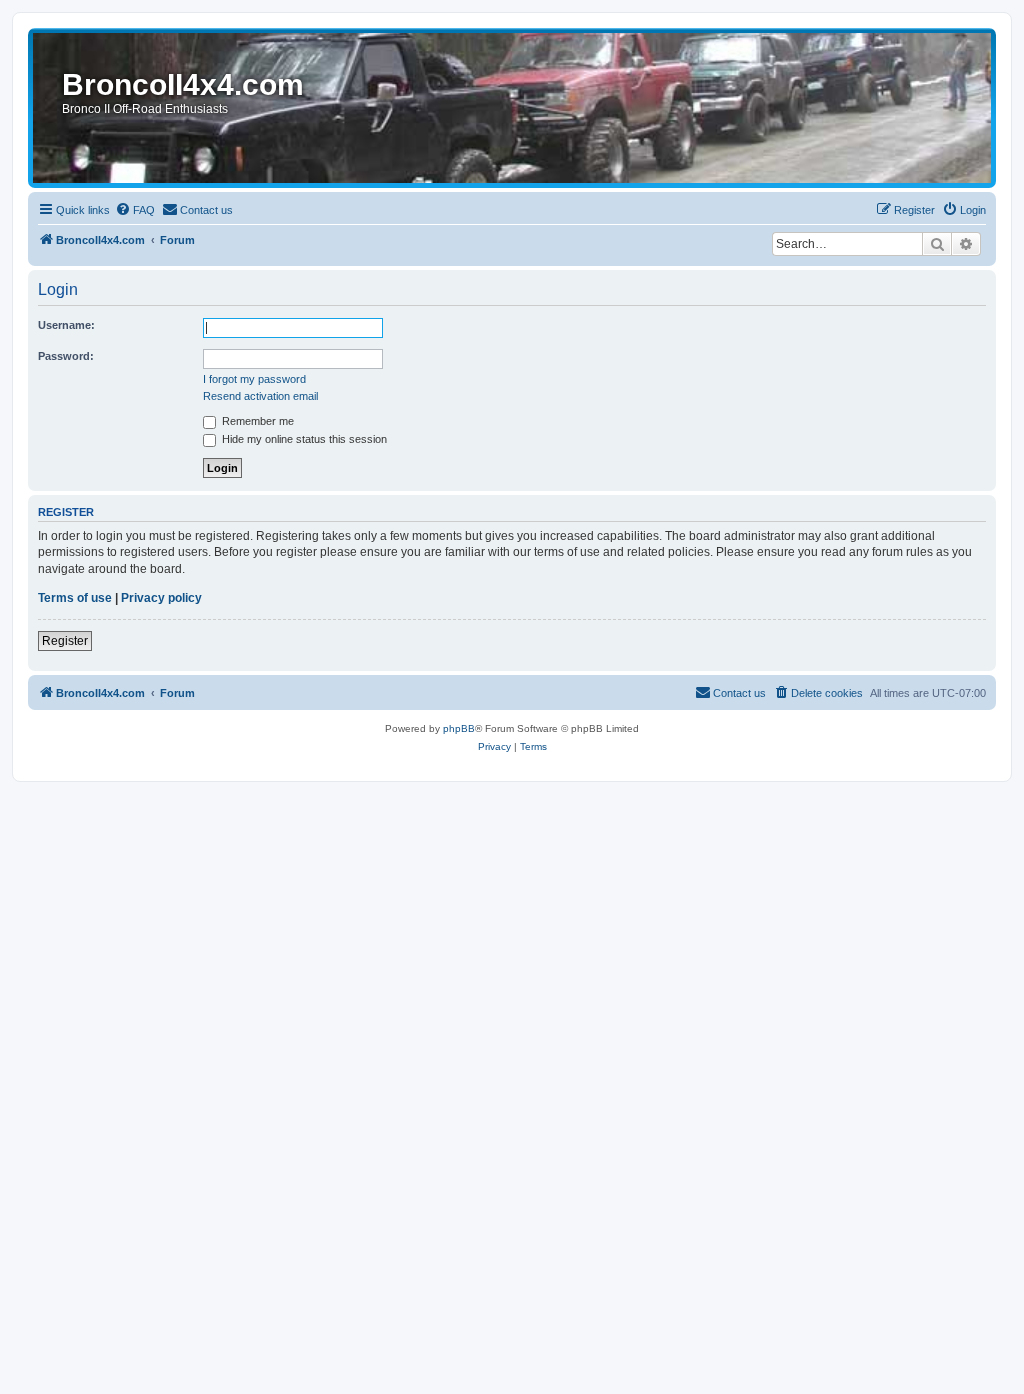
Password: (66, 356)
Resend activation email (260, 396)
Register (65, 641)
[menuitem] (135, 210)
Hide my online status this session (303, 439)
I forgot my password (254, 379)
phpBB (459, 728)
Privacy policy (161, 598)
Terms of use (75, 598)
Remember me (256, 421)
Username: (66, 325)
